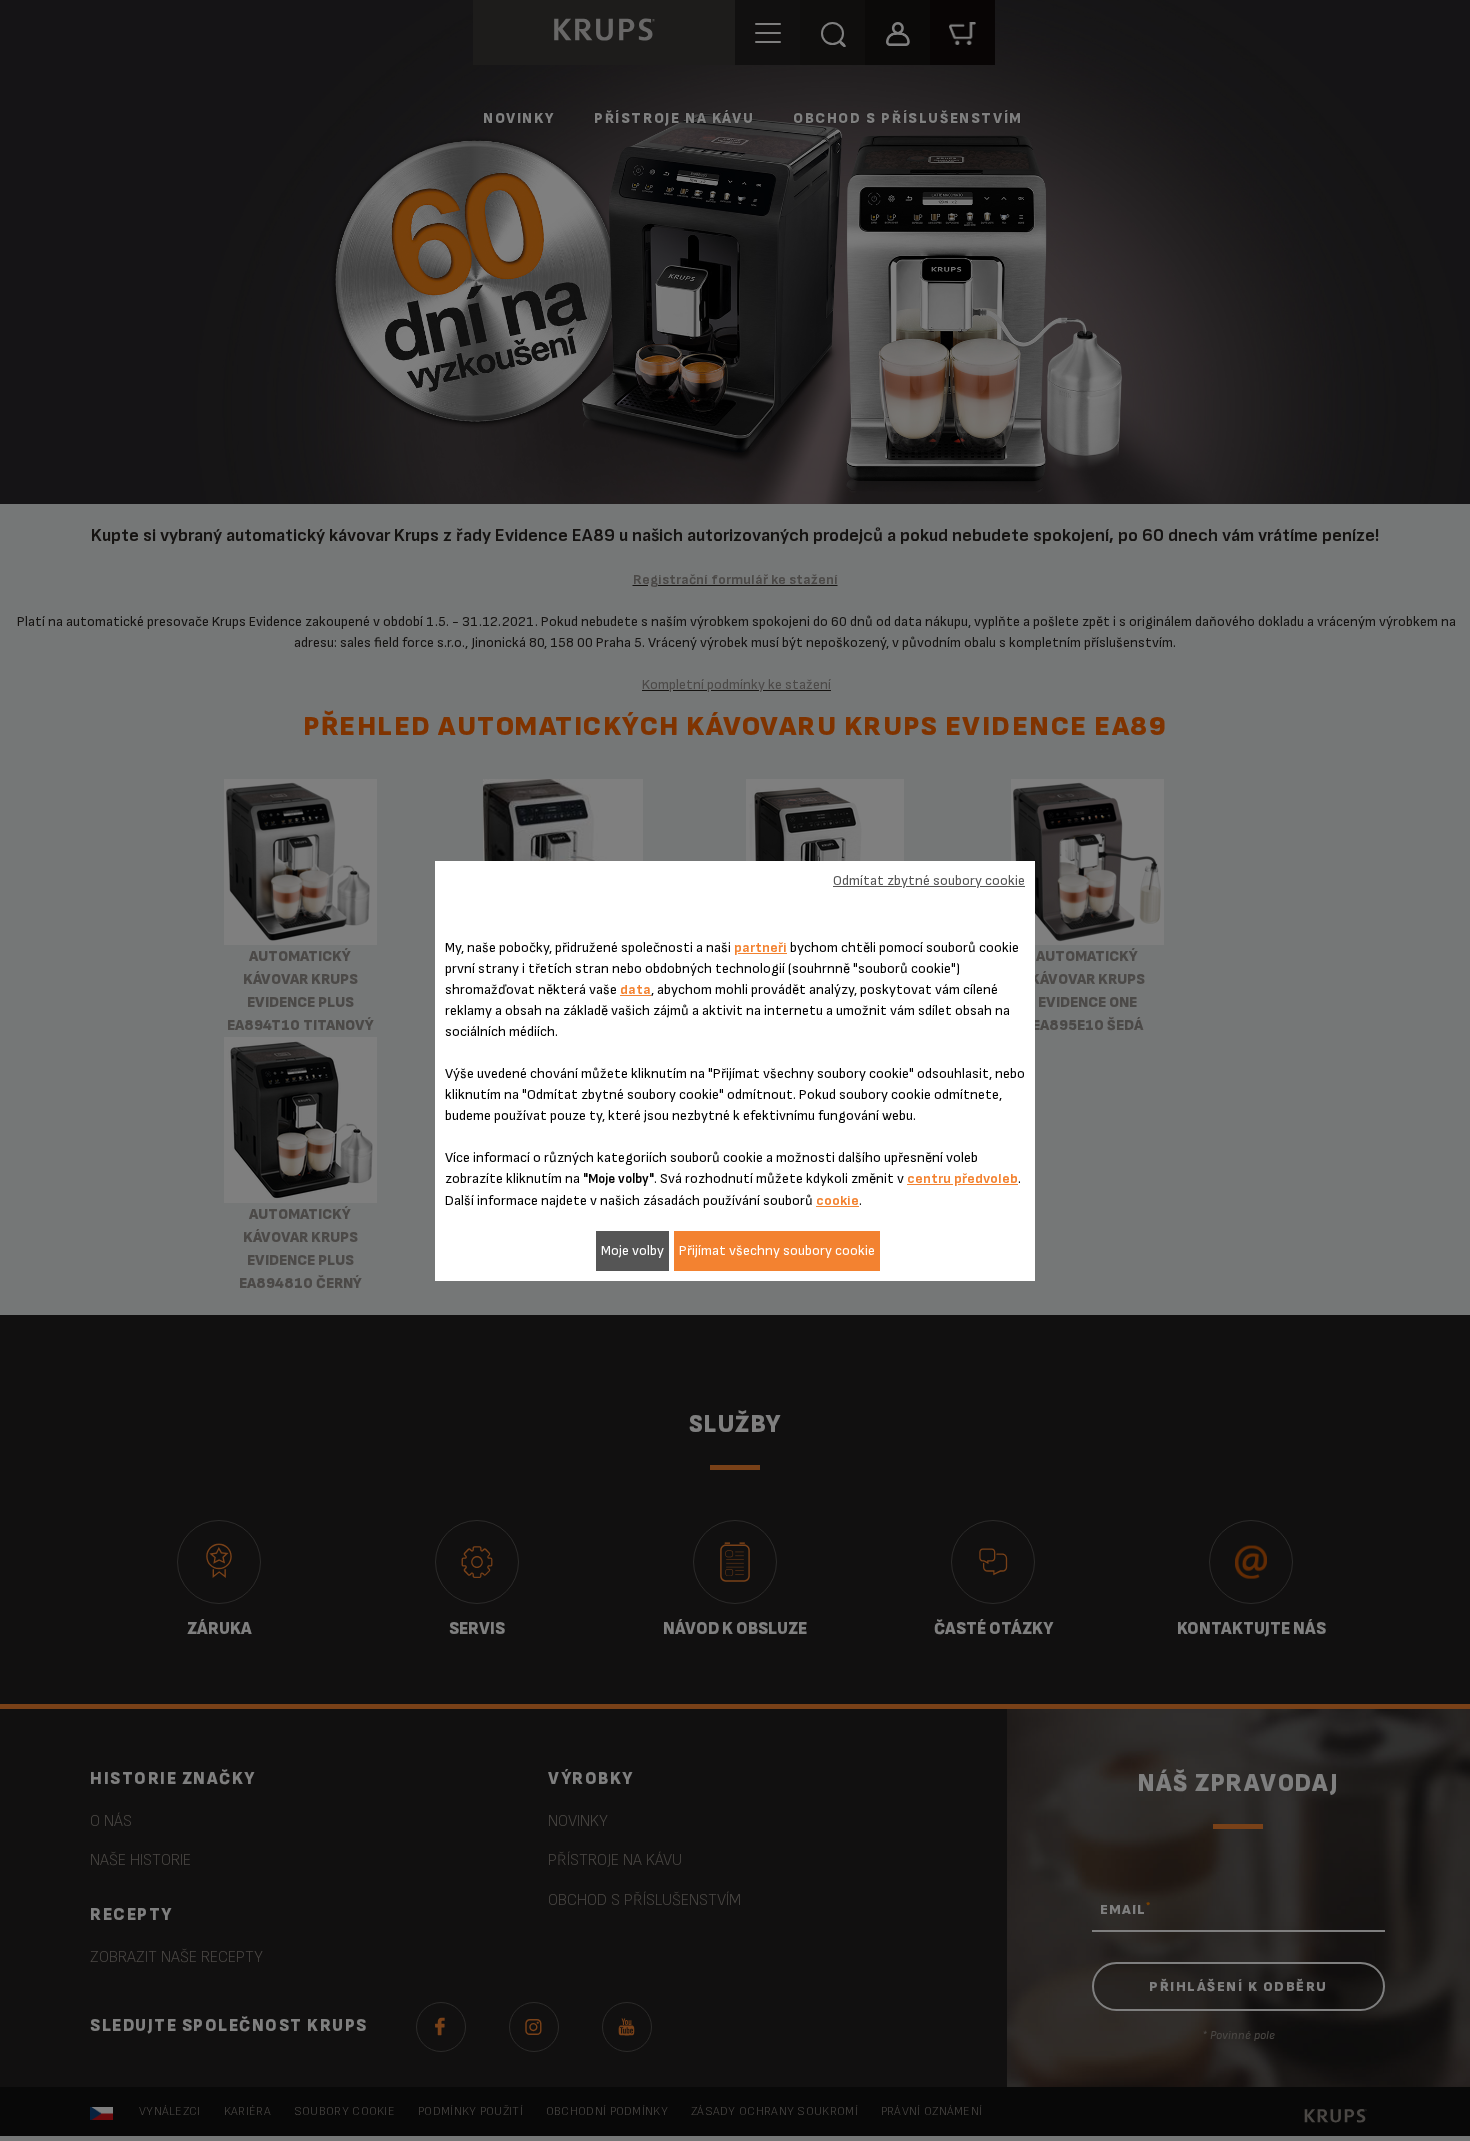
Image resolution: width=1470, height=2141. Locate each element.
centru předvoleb (962, 1178)
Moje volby (632, 1250)
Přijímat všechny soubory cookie (777, 1250)
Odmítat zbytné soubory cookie (929, 880)
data (635, 989)
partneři (760, 947)
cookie (837, 1200)
